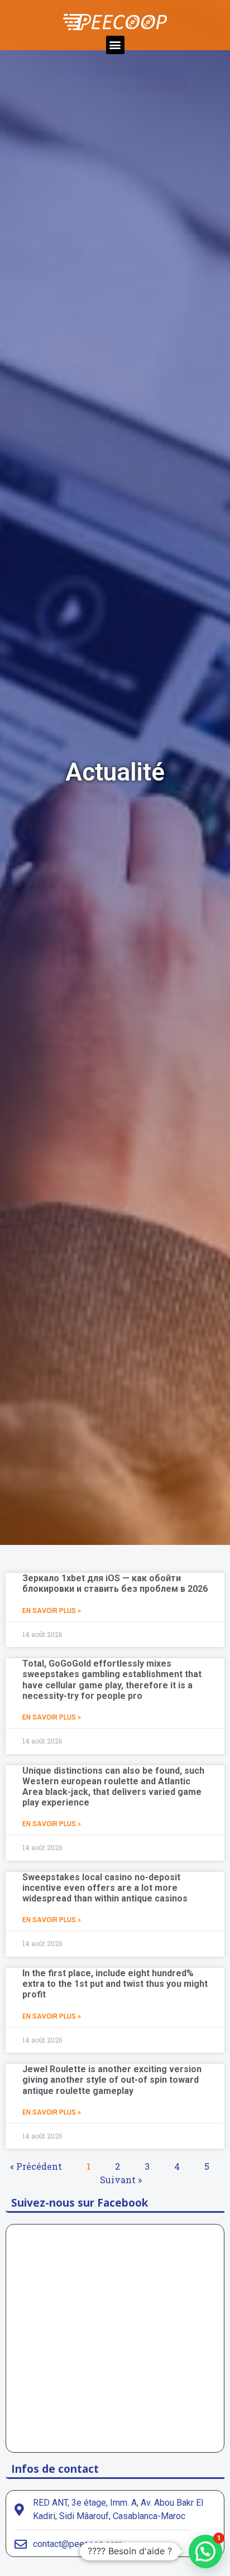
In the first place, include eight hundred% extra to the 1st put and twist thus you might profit (115, 1984)
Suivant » (121, 2180)
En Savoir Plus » (52, 1611)
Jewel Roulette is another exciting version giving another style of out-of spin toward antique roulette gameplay (112, 2080)
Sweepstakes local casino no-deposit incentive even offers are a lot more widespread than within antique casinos (105, 1888)
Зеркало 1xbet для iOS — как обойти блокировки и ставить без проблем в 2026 (115, 1583)
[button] (115, 45)
